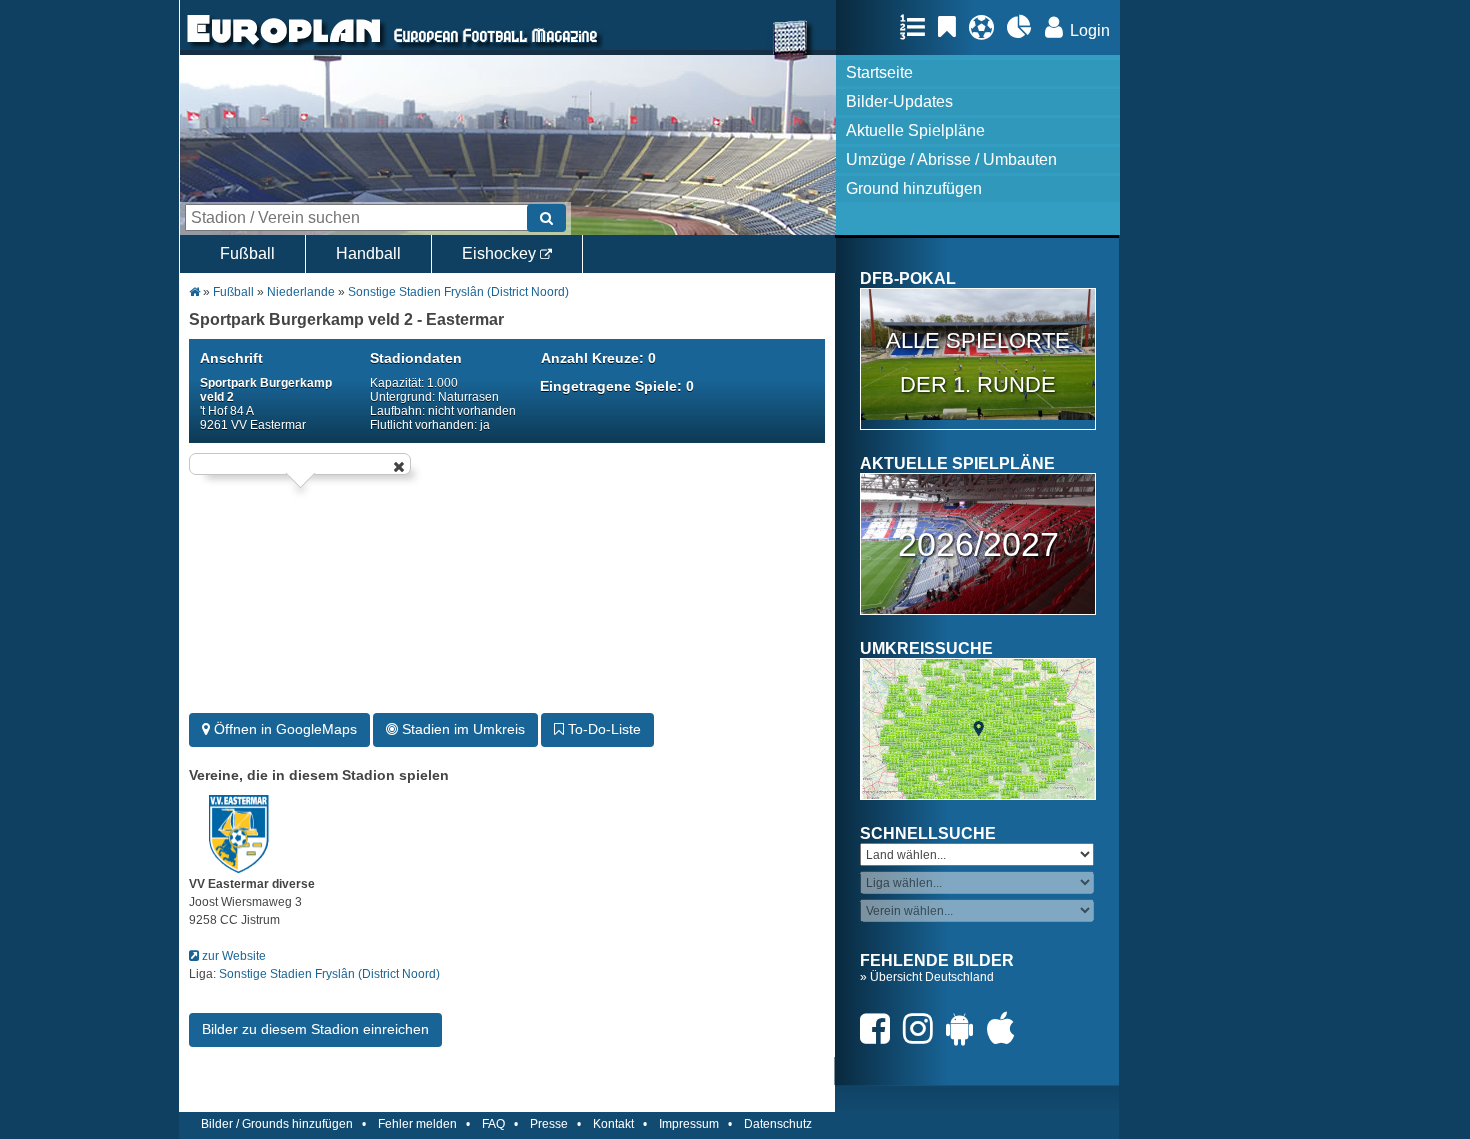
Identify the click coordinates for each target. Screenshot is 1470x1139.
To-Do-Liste (602, 729)
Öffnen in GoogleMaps (283, 729)
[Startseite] (284, 46)
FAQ (493, 1124)
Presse (549, 1124)
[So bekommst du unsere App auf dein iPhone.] (1006, 1028)
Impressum (689, 1124)
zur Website (232, 956)
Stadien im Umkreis (461, 729)
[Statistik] (1024, 27)
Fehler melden (417, 1124)
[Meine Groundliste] (917, 27)
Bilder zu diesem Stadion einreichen (315, 1029)
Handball (368, 253)
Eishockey (501, 253)
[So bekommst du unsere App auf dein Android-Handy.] (965, 1028)
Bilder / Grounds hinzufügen (277, 1124)
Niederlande (302, 292)
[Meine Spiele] (986, 27)
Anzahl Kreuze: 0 (598, 358)
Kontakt (613, 1124)
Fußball (247, 253)
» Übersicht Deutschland (927, 977)
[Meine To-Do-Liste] (952, 27)
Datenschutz (778, 1124)
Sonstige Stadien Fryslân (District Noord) (458, 292)
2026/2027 (978, 544)
